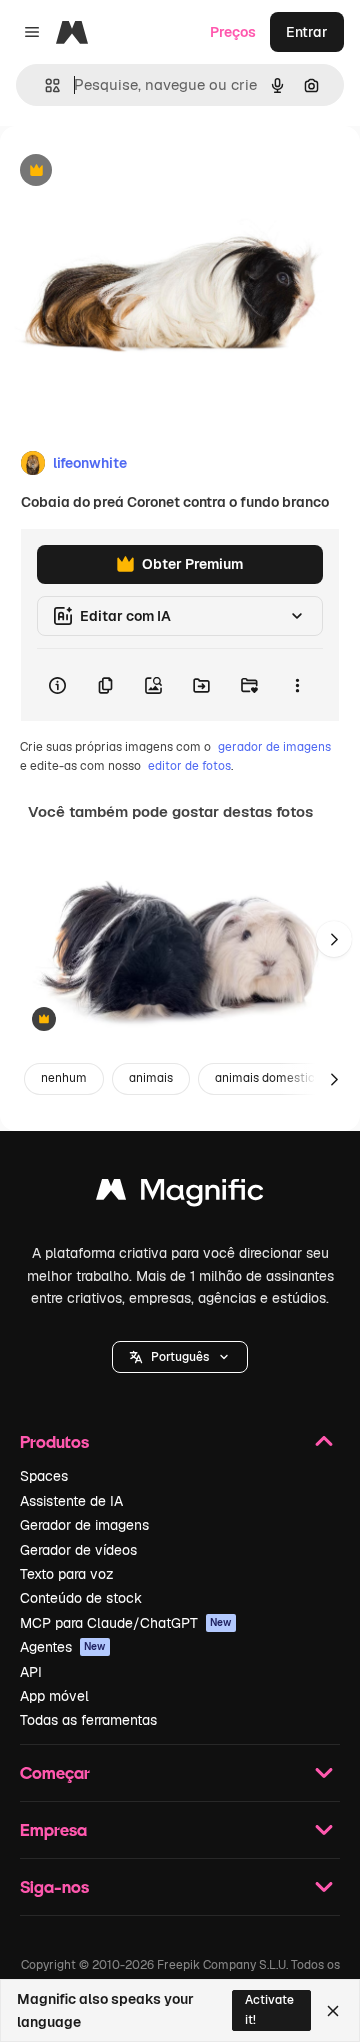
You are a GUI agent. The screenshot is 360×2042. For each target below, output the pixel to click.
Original (128, 171)
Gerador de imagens (84, 1525)
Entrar (307, 32)
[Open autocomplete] (44, 85)
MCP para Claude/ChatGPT (126, 1623)
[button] (180, 1357)
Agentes (63, 1647)
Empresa (53, 1829)
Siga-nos (54, 1886)
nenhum (64, 1078)
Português (180, 1357)
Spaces (44, 1476)
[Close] (333, 2011)
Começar (55, 1772)
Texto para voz (67, 1574)
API (31, 1672)
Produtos (54, 1441)
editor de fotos (189, 766)
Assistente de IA (71, 1501)
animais (151, 1078)
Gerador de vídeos (78, 1550)
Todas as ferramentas (88, 1720)
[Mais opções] (297, 685)
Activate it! (269, 2009)
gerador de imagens (274, 747)
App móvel (54, 1696)
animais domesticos (271, 1078)
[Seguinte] (334, 939)
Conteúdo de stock (81, 1598)
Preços (233, 32)
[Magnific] (180, 1194)
